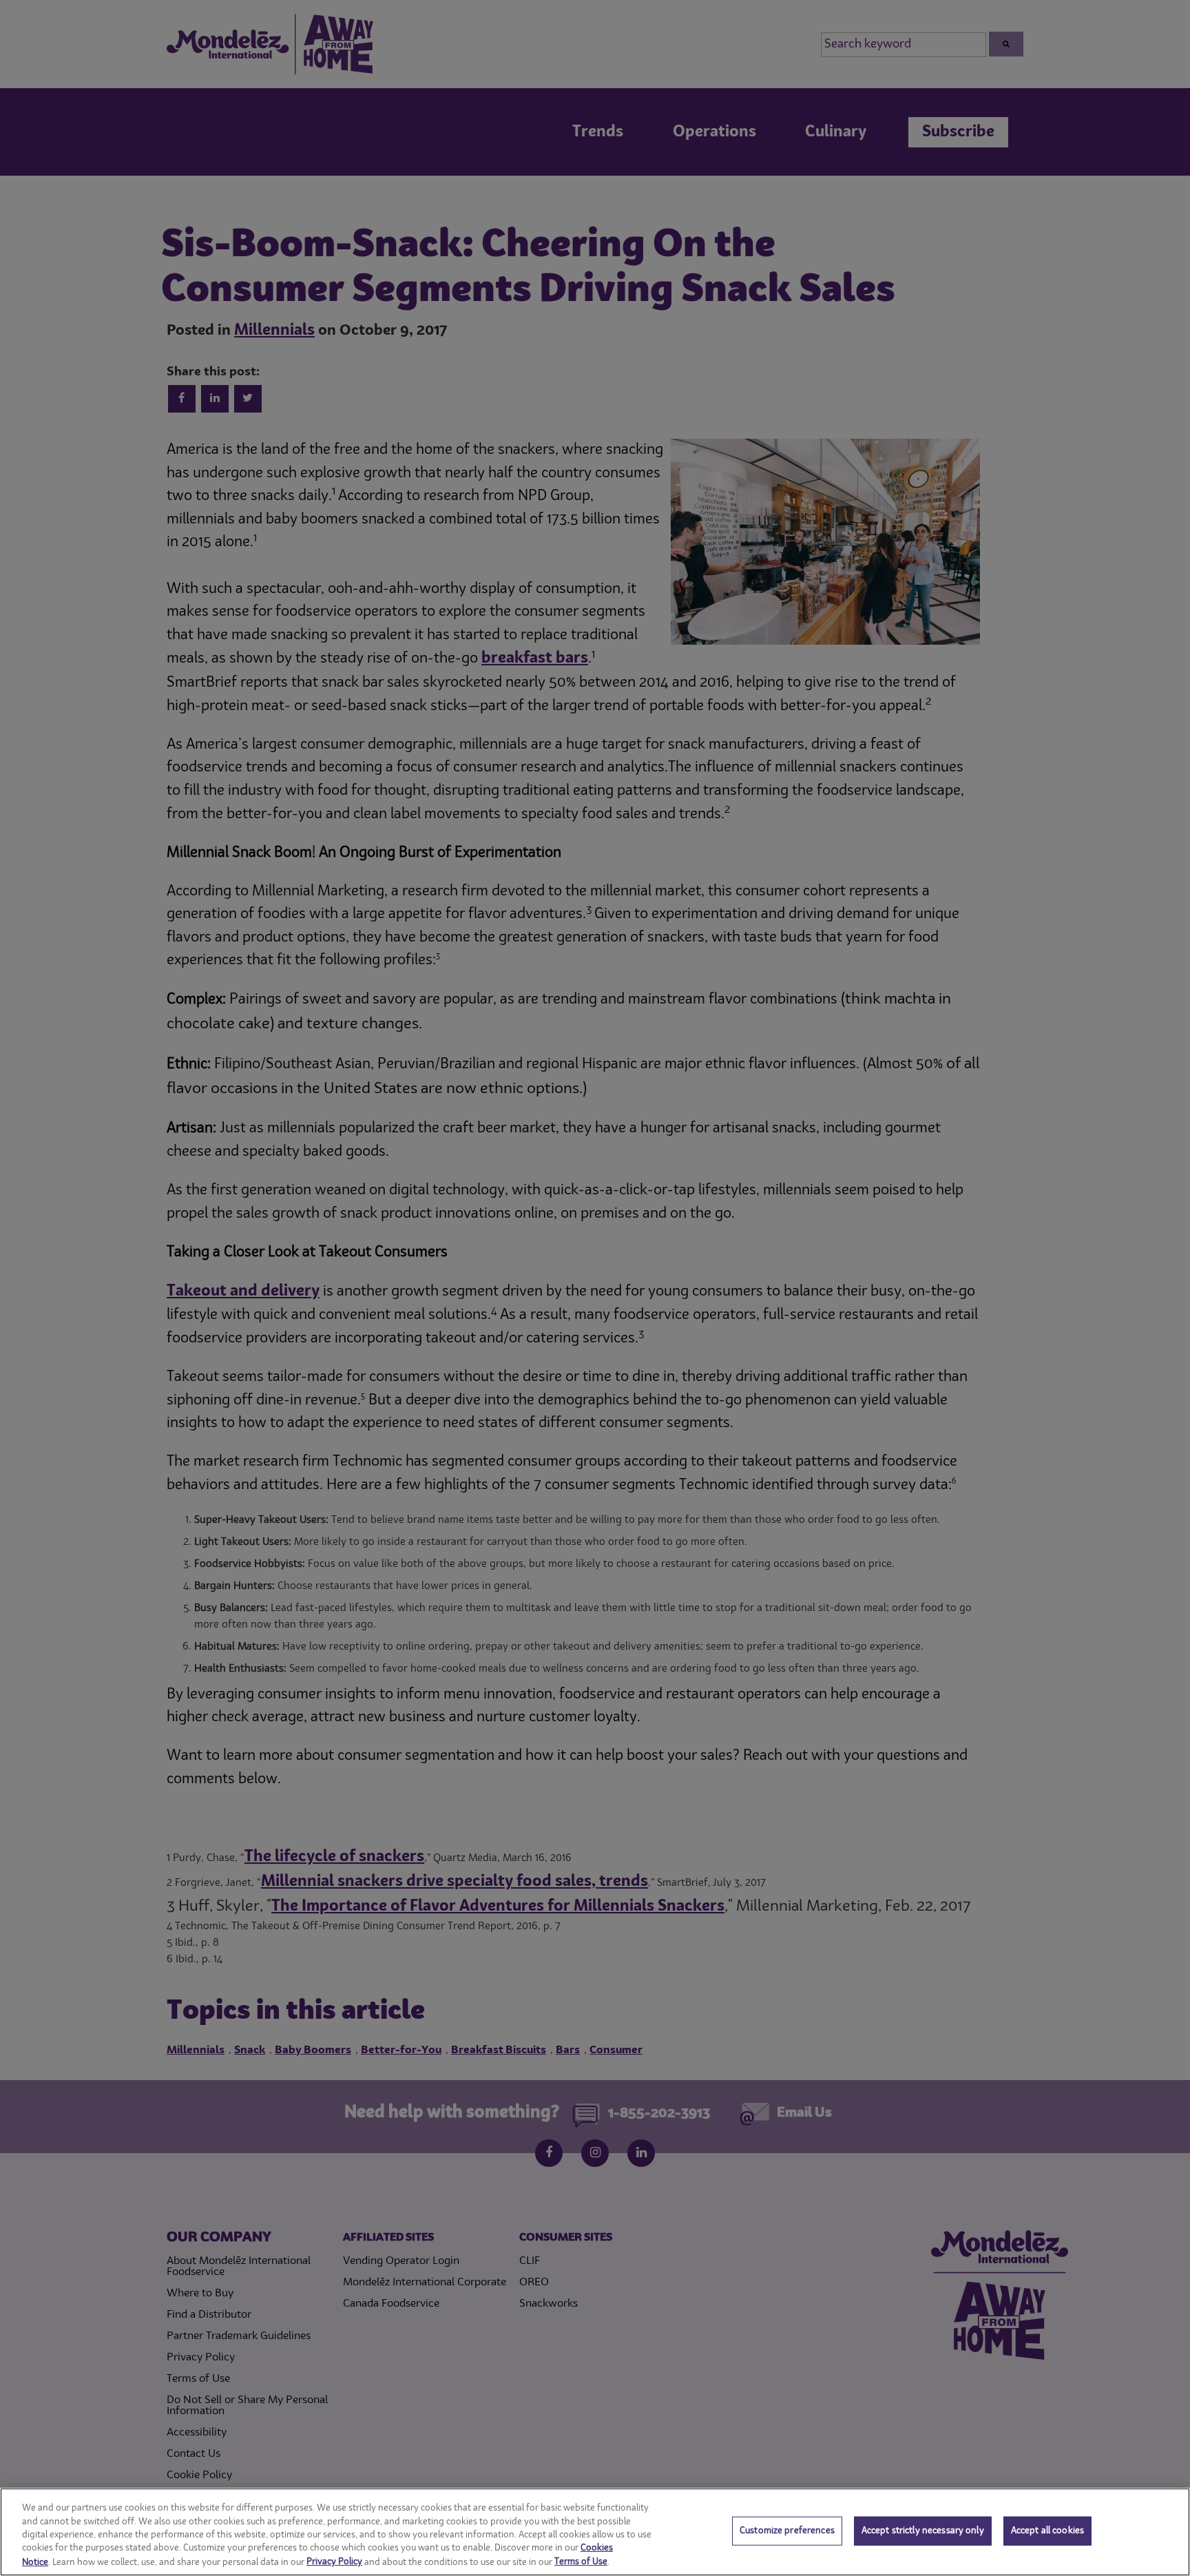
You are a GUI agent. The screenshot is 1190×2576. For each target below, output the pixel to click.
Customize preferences (787, 2531)
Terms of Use (581, 2562)
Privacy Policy (334, 2562)
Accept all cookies (1047, 2531)
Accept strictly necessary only (923, 2531)
